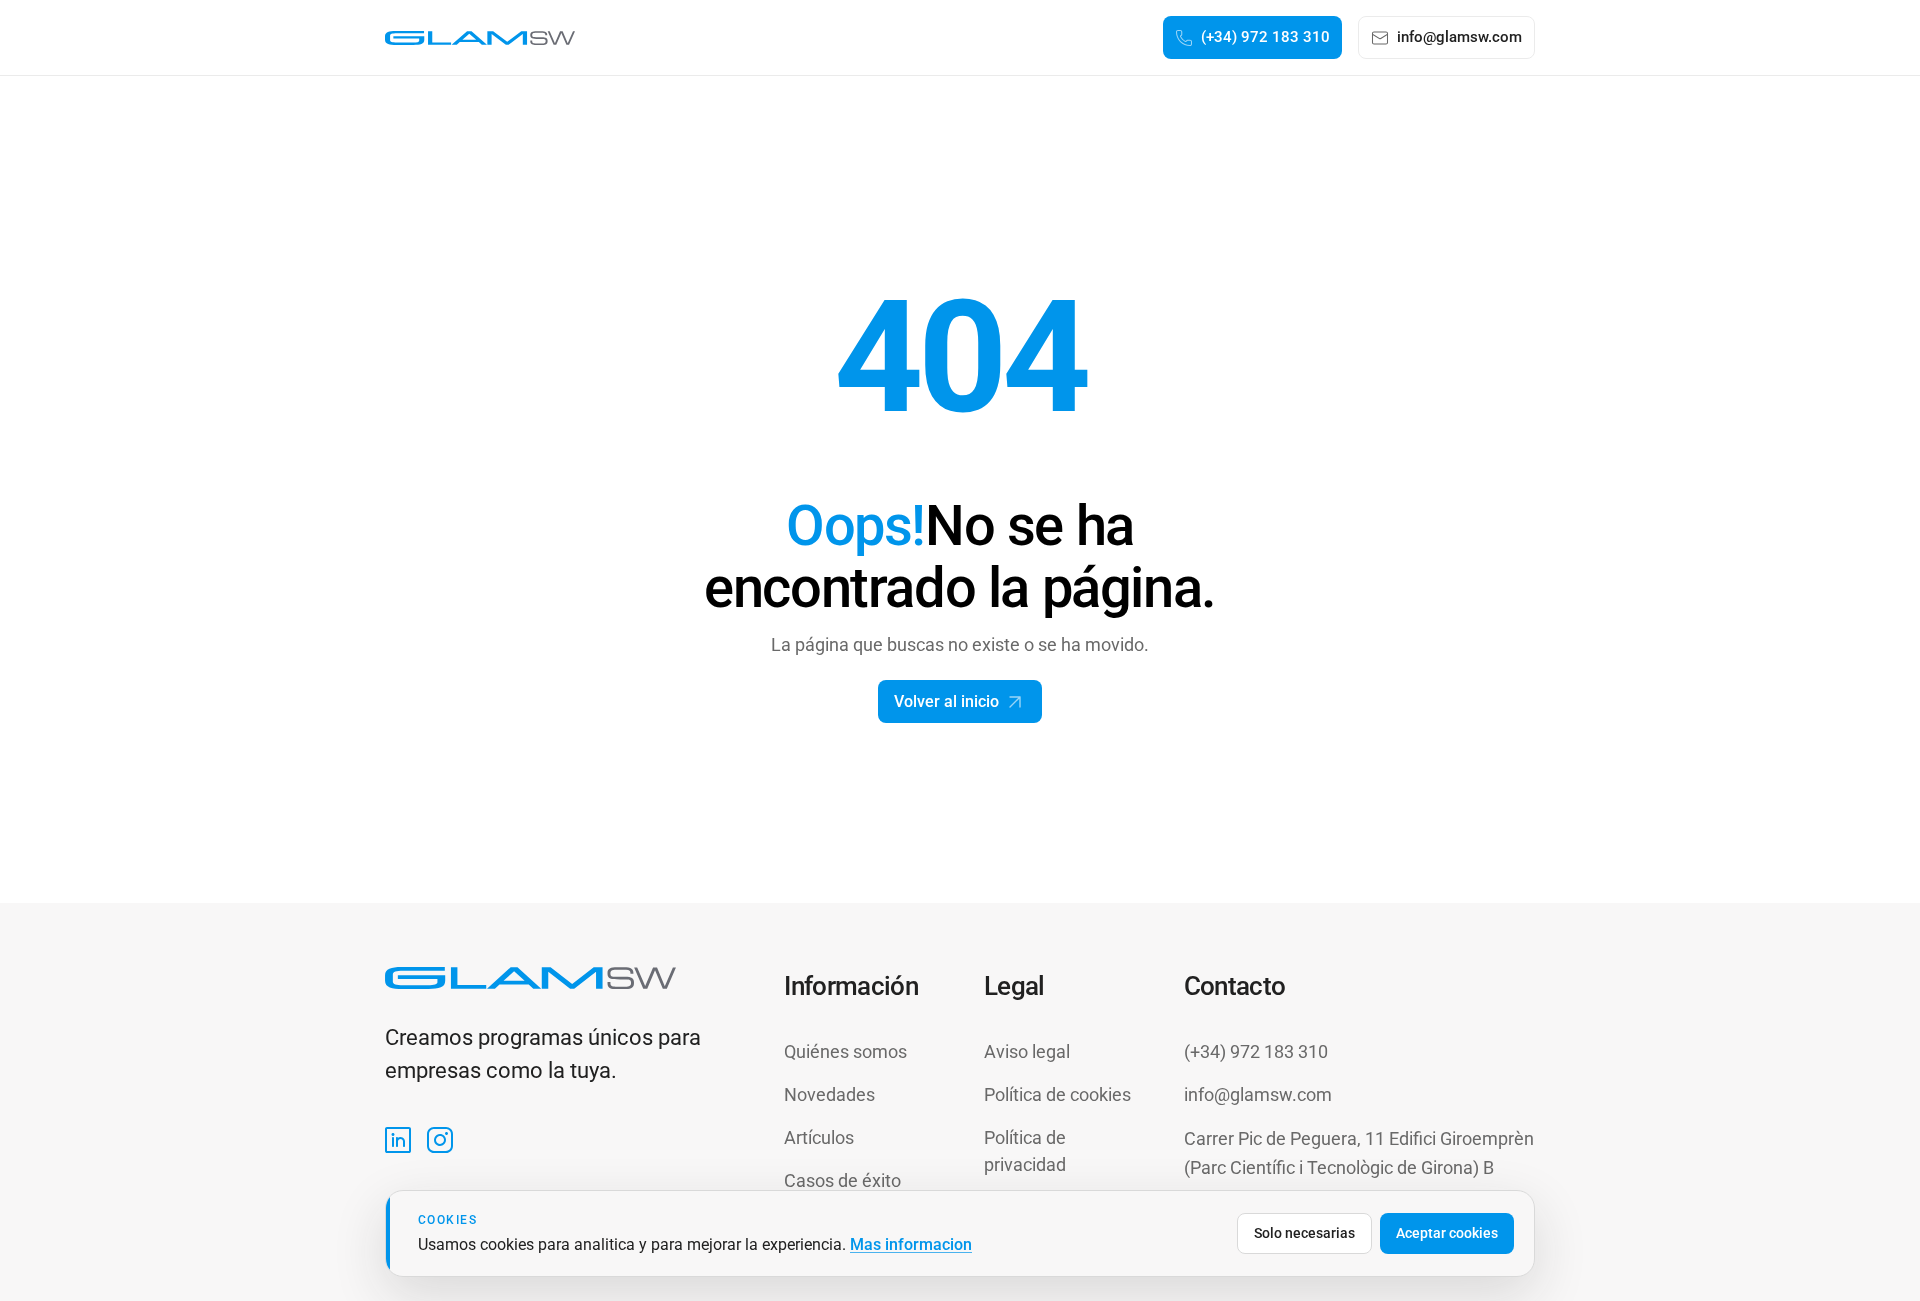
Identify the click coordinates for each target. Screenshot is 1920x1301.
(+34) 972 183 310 (1256, 1051)
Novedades (829, 1094)
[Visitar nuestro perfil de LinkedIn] (398, 1140)
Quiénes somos (845, 1051)
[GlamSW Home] (480, 38)
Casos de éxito (842, 1180)
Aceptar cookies (1447, 1233)
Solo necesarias (1304, 1233)
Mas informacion (911, 1244)
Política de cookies (1057, 1094)
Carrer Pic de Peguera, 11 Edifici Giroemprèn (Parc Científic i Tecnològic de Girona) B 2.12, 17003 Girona (1359, 1168)
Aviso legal (1027, 1051)
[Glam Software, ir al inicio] (530, 977)
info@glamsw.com (1258, 1094)
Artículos (819, 1137)
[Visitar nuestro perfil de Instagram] (440, 1140)
